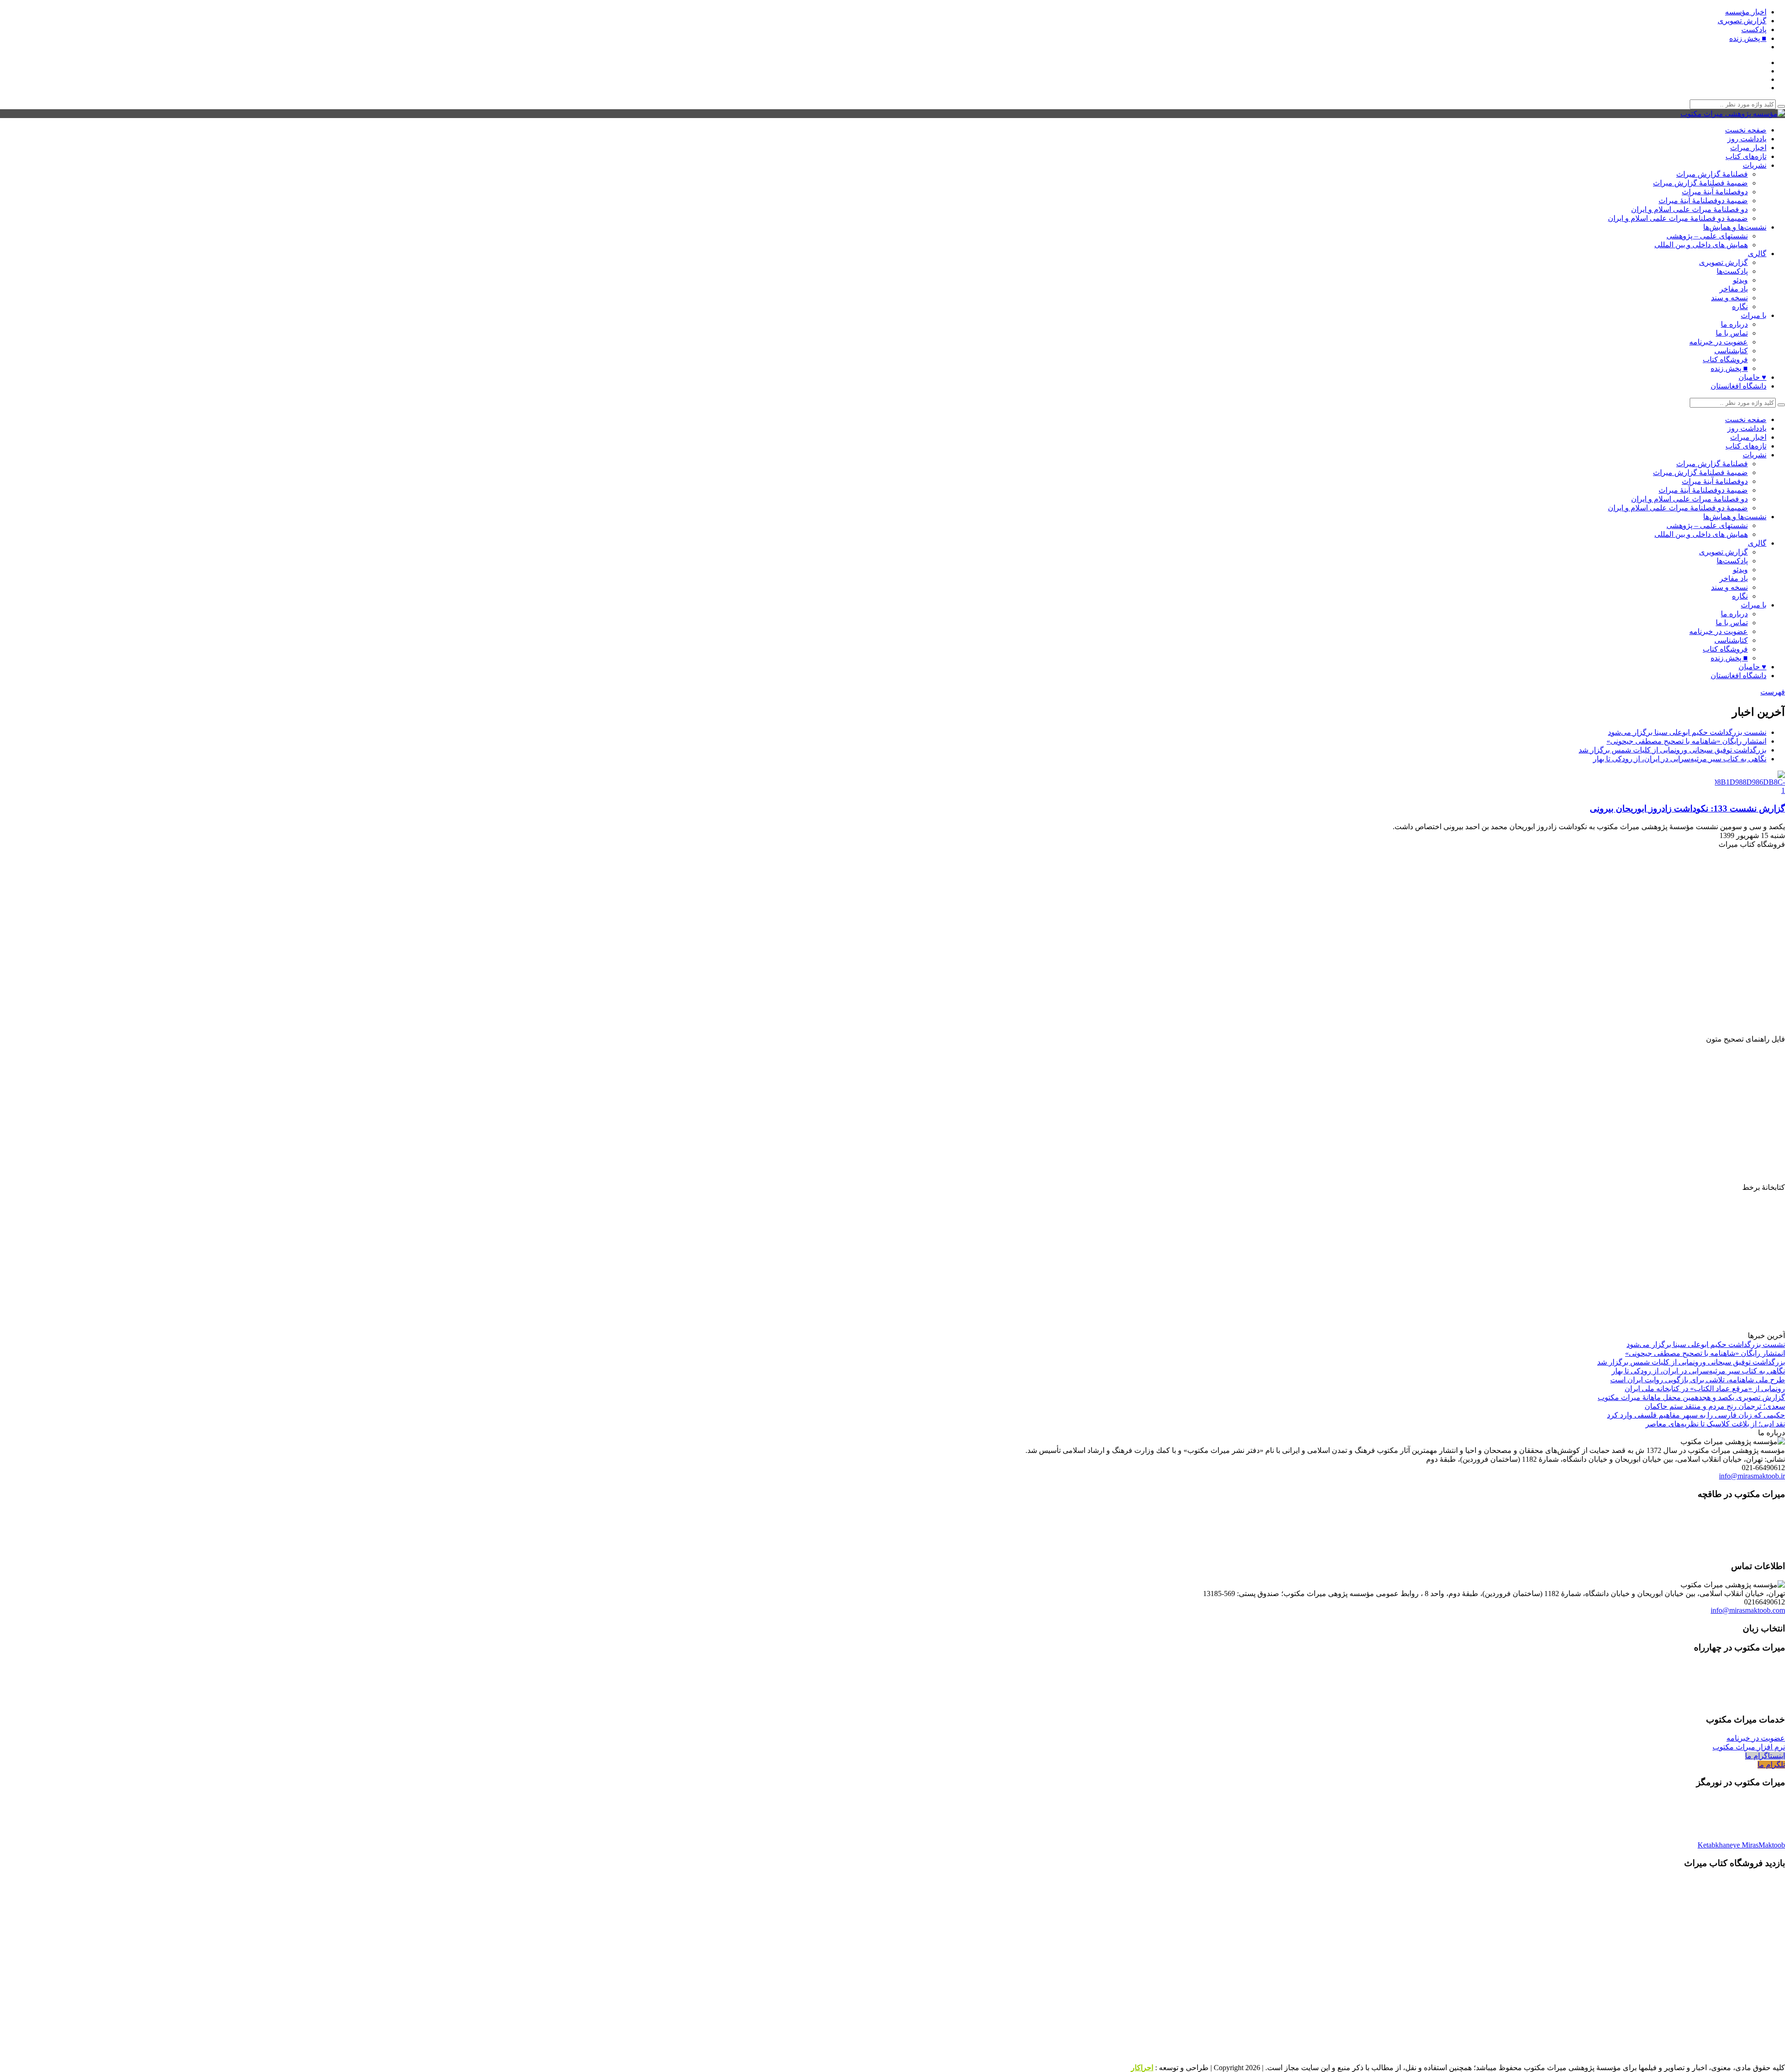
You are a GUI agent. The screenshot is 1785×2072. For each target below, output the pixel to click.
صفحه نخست (1746, 130)
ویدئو (1740, 280)
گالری (1757, 254)
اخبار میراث (1748, 148)
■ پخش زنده (1748, 38)
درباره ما (1734, 324)
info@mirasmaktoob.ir (1752, 1476)
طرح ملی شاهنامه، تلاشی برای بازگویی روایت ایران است (1698, 1380)
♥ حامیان (1752, 377)
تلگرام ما (1771, 1765)
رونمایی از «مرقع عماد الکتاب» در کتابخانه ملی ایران (1705, 1389)
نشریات (1755, 165)
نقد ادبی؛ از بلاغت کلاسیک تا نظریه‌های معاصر (1715, 1424)
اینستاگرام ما (1765, 1756)
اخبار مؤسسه (1746, 12)
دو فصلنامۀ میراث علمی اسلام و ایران (1689, 209)
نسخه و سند (1729, 298)
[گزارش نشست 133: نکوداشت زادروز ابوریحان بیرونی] (1748, 790)
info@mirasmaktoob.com (1748, 1610)
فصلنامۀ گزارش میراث (1712, 174)
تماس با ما (1732, 333)
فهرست (1773, 692)
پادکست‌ (1754, 30)
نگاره (1740, 307)
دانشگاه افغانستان (1739, 386)
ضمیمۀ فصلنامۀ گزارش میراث (1700, 183)
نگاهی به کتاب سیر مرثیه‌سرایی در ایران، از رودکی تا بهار (1680, 759)
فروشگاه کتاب (1725, 360)
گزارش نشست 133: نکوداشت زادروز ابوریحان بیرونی (1687, 808)
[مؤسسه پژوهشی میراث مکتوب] (1733, 114)
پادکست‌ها (1732, 271)
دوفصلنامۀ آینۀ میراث (1715, 192)
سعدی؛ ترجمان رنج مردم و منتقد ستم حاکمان (1715, 1406)
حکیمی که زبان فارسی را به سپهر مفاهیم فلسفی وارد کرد (1696, 1415)
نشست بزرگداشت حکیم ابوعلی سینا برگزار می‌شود (1687, 732)
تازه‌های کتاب (1746, 156)
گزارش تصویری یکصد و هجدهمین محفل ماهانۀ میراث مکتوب (1691, 1397)
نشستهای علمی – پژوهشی (1707, 236)
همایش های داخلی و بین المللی (1701, 245)
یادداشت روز (1747, 139)
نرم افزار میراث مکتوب (1749, 1747)
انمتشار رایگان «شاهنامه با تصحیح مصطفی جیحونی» (1686, 741)
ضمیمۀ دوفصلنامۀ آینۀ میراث (1703, 201)
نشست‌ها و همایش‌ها (1735, 227)
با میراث (1754, 315)
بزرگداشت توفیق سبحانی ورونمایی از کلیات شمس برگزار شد (1673, 750)
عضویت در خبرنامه (1719, 342)
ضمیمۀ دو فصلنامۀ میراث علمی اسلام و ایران (1678, 218)
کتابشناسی (1731, 351)
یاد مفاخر (1734, 289)
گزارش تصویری (1742, 21)
